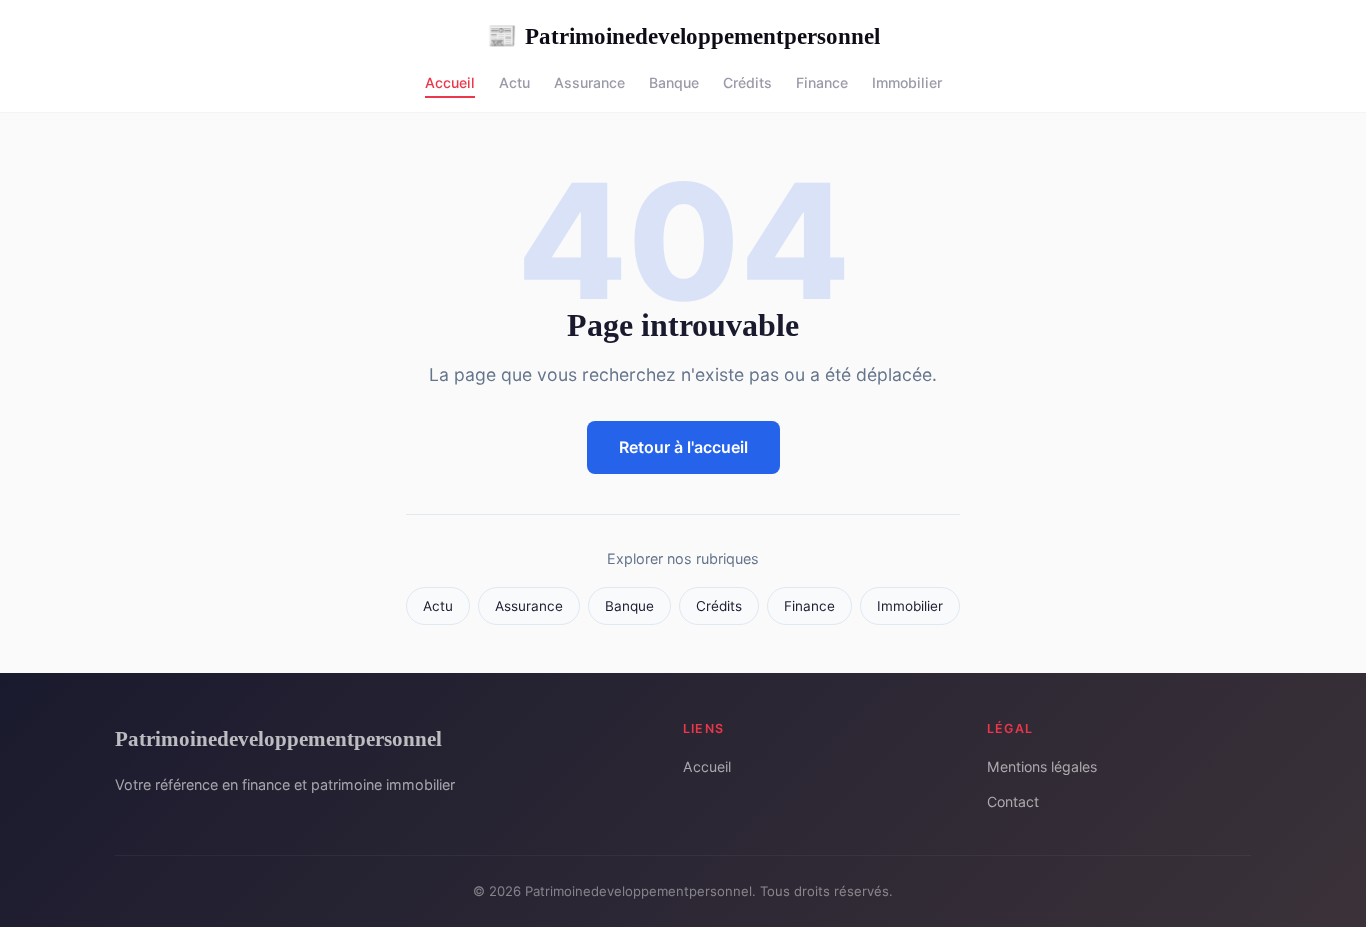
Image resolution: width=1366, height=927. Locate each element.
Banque (674, 82)
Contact (1013, 801)
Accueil (450, 82)
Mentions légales (1042, 766)
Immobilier (907, 82)
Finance (822, 82)
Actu (514, 82)
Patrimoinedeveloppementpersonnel (683, 36)
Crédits (747, 82)
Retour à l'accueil (683, 447)
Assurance (589, 82)
